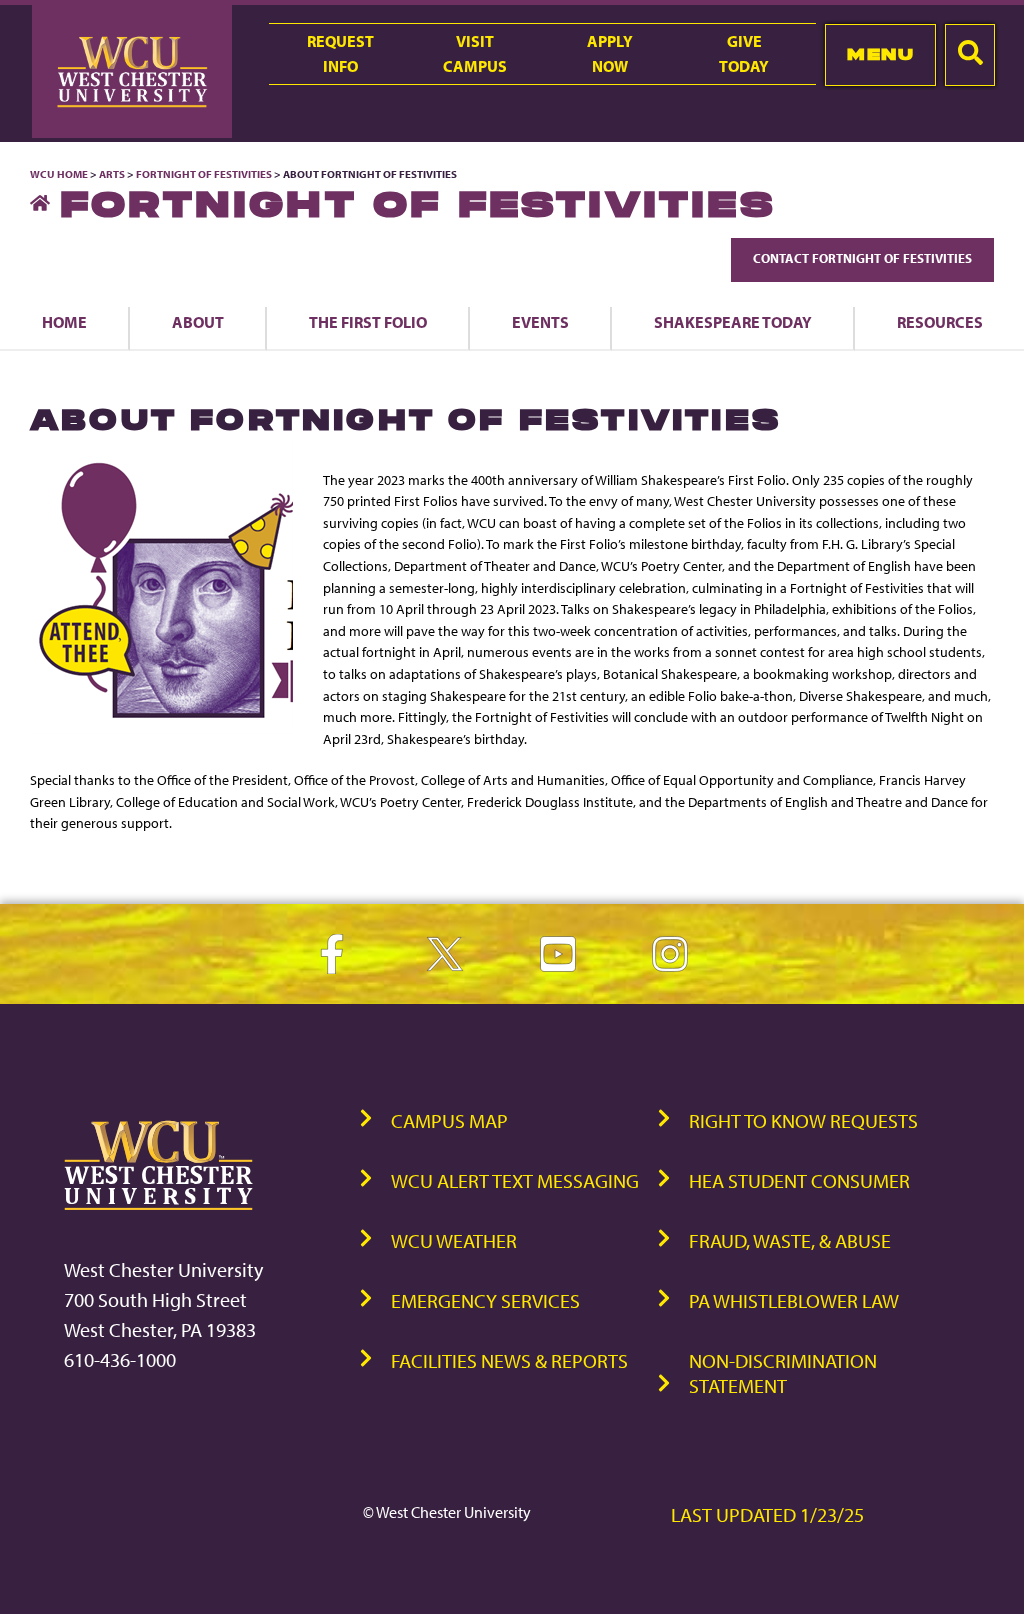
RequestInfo (340, 53)
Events (540, 322)
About (198, 322)
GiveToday (744, 53)
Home (64, 322)
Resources (940, 322)
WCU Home (59, 174)
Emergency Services (485, 1300)
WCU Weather (454, 1240)
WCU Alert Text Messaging (515, 1180)
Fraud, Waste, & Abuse (790, 1240)
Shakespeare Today (733, 322)
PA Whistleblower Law (794, 1300)
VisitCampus (475, 53)
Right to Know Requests (803, 1120)
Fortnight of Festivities (204, 174)
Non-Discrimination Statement (783, 1373)
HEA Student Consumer (799, 1180)
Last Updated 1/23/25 (767, 1514)
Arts (112, 174)
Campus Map (449, 1120)
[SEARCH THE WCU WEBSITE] (970, 55)
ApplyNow (610, 53)
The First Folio (368, 322)
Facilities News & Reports (509, 1360)
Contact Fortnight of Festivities (862, 258)
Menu (880, 54)
